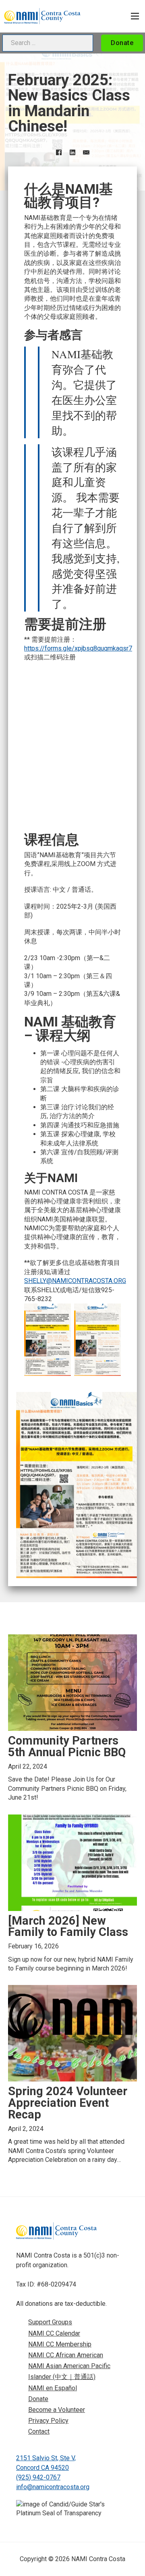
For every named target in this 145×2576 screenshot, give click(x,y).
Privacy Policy (48, 2421)
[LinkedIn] (72, 152)
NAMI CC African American (66, 2355)
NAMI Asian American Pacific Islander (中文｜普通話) (69, 2371)
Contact (39, 2431)
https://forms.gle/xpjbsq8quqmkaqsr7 (78, 648)
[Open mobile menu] (135, 16)
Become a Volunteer (57, 2410)
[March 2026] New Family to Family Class (68, 1926)
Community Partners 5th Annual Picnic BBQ (67, 1746)
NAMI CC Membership (60, 2344)
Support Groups (50, 2322)
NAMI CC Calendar (54, 2333)
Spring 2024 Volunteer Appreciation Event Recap (68, 2103)
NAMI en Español (53, 2388)
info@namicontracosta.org (53, 2487)
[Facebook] (59, 152)
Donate (122, 43)
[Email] (86, 152)
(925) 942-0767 (38, 2477)
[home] (42, 16)
